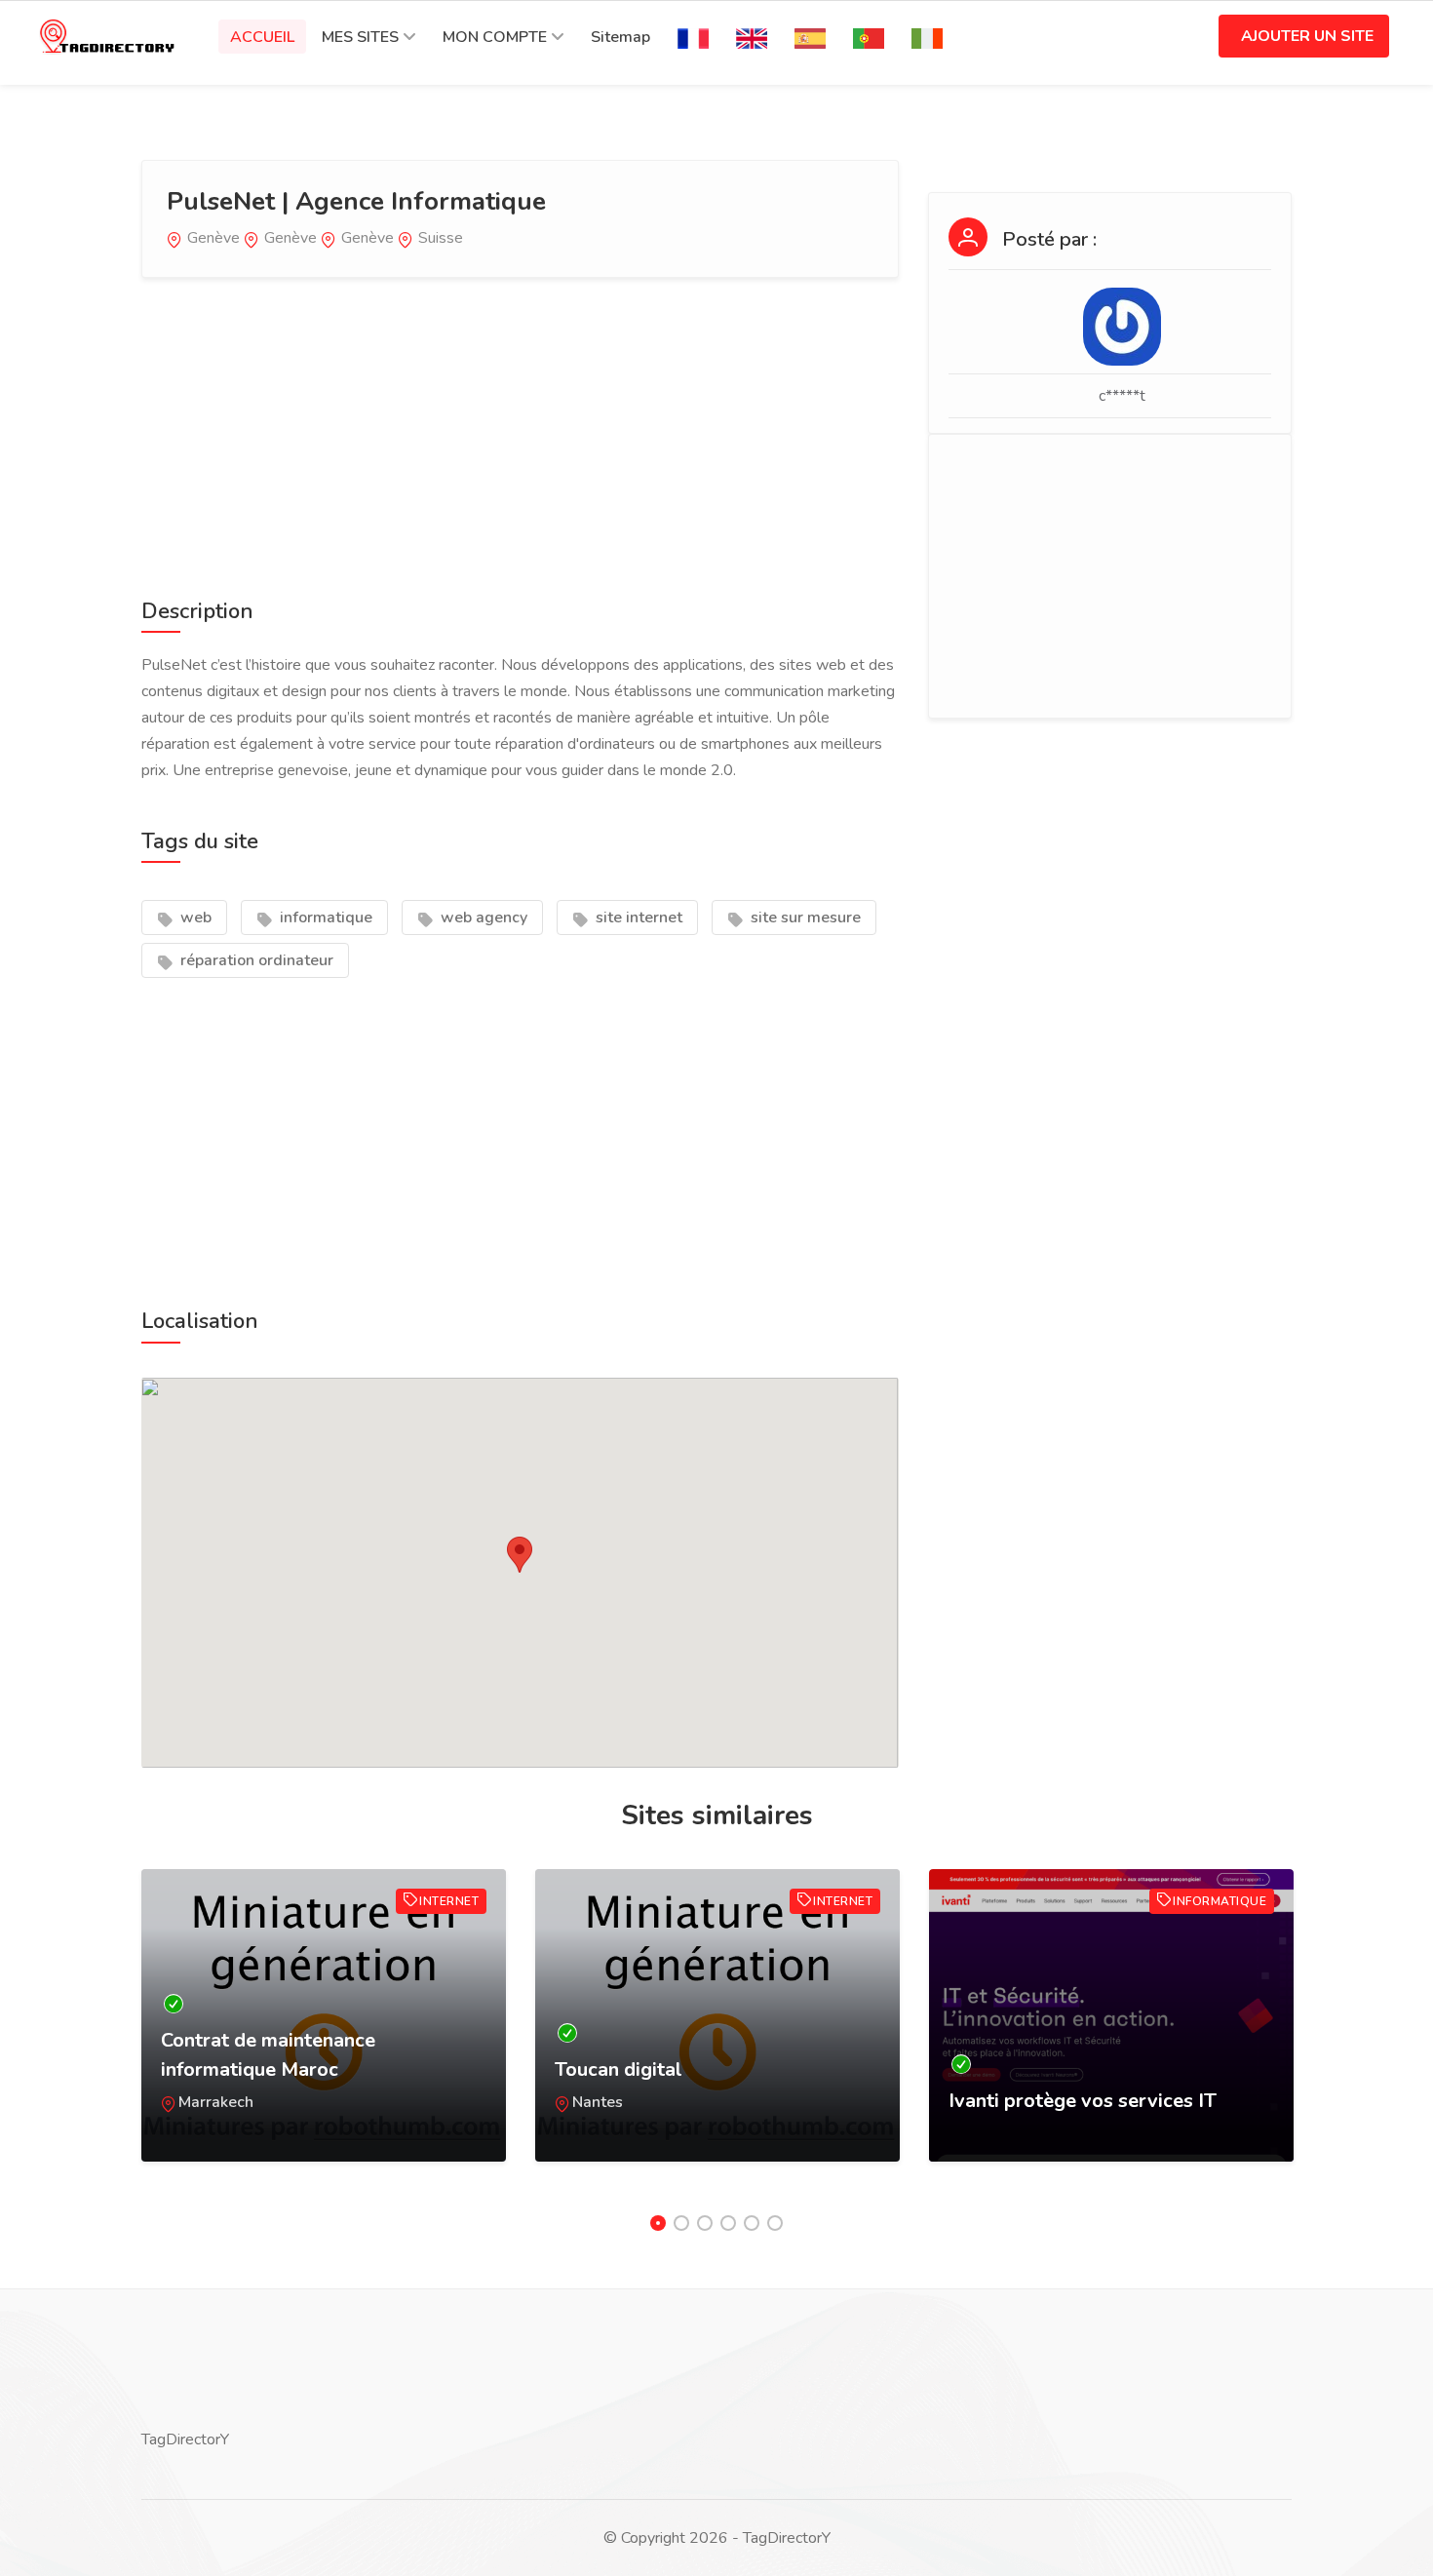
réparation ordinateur (255, 960)
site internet (637, 917)
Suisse (441, 238)
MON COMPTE (495, 37)
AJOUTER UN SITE (1307, 36)
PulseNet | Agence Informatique (356, 201)
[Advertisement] (520, 434)
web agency (482, 917)
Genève (213, 238)
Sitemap (620, 37)
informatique (324, 917)
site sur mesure (804, 917)
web (194, 917)
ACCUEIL (262, 37)
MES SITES (360, 37)
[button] (520, 1555)
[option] (324, 2035)
